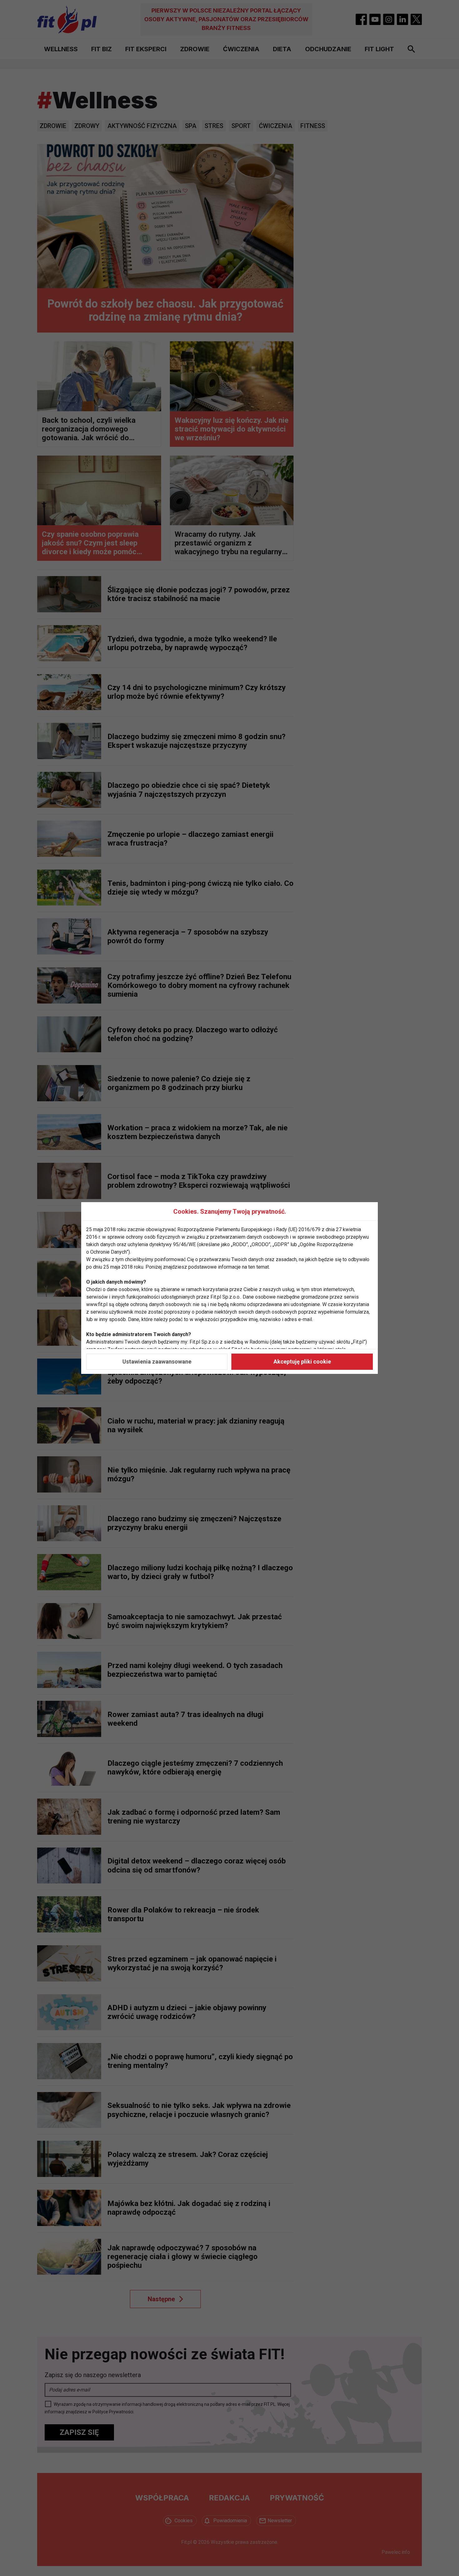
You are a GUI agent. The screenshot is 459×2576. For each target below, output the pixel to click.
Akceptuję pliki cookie (302, 1362)
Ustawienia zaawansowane (157, 1362)
